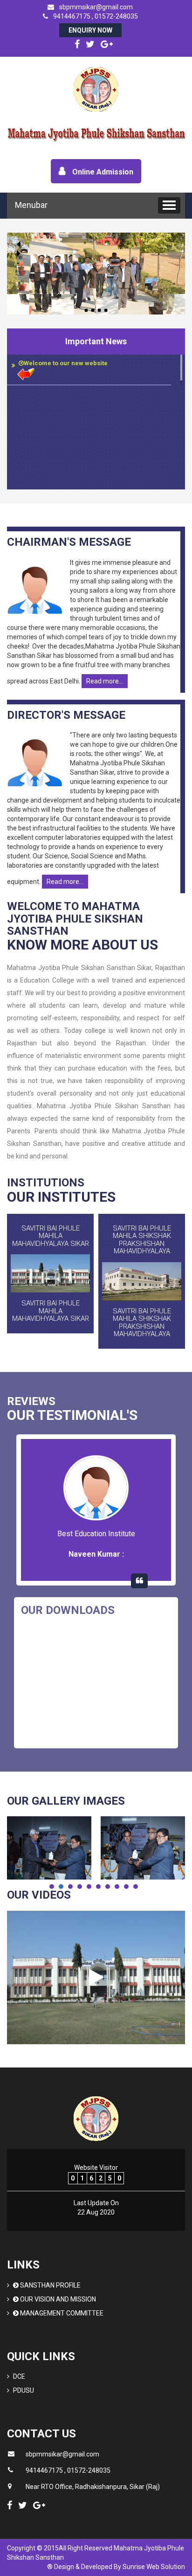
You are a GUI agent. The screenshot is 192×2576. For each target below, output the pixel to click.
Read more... (105, 681)
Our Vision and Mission (57, 2299)
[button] (169, 205)
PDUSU (24, 2390)
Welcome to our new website (66, 363)
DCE (19, 2376)
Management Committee (61, 2313)
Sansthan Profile (50, 2285)
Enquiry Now (90, 30)
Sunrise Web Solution (154, 2567)
